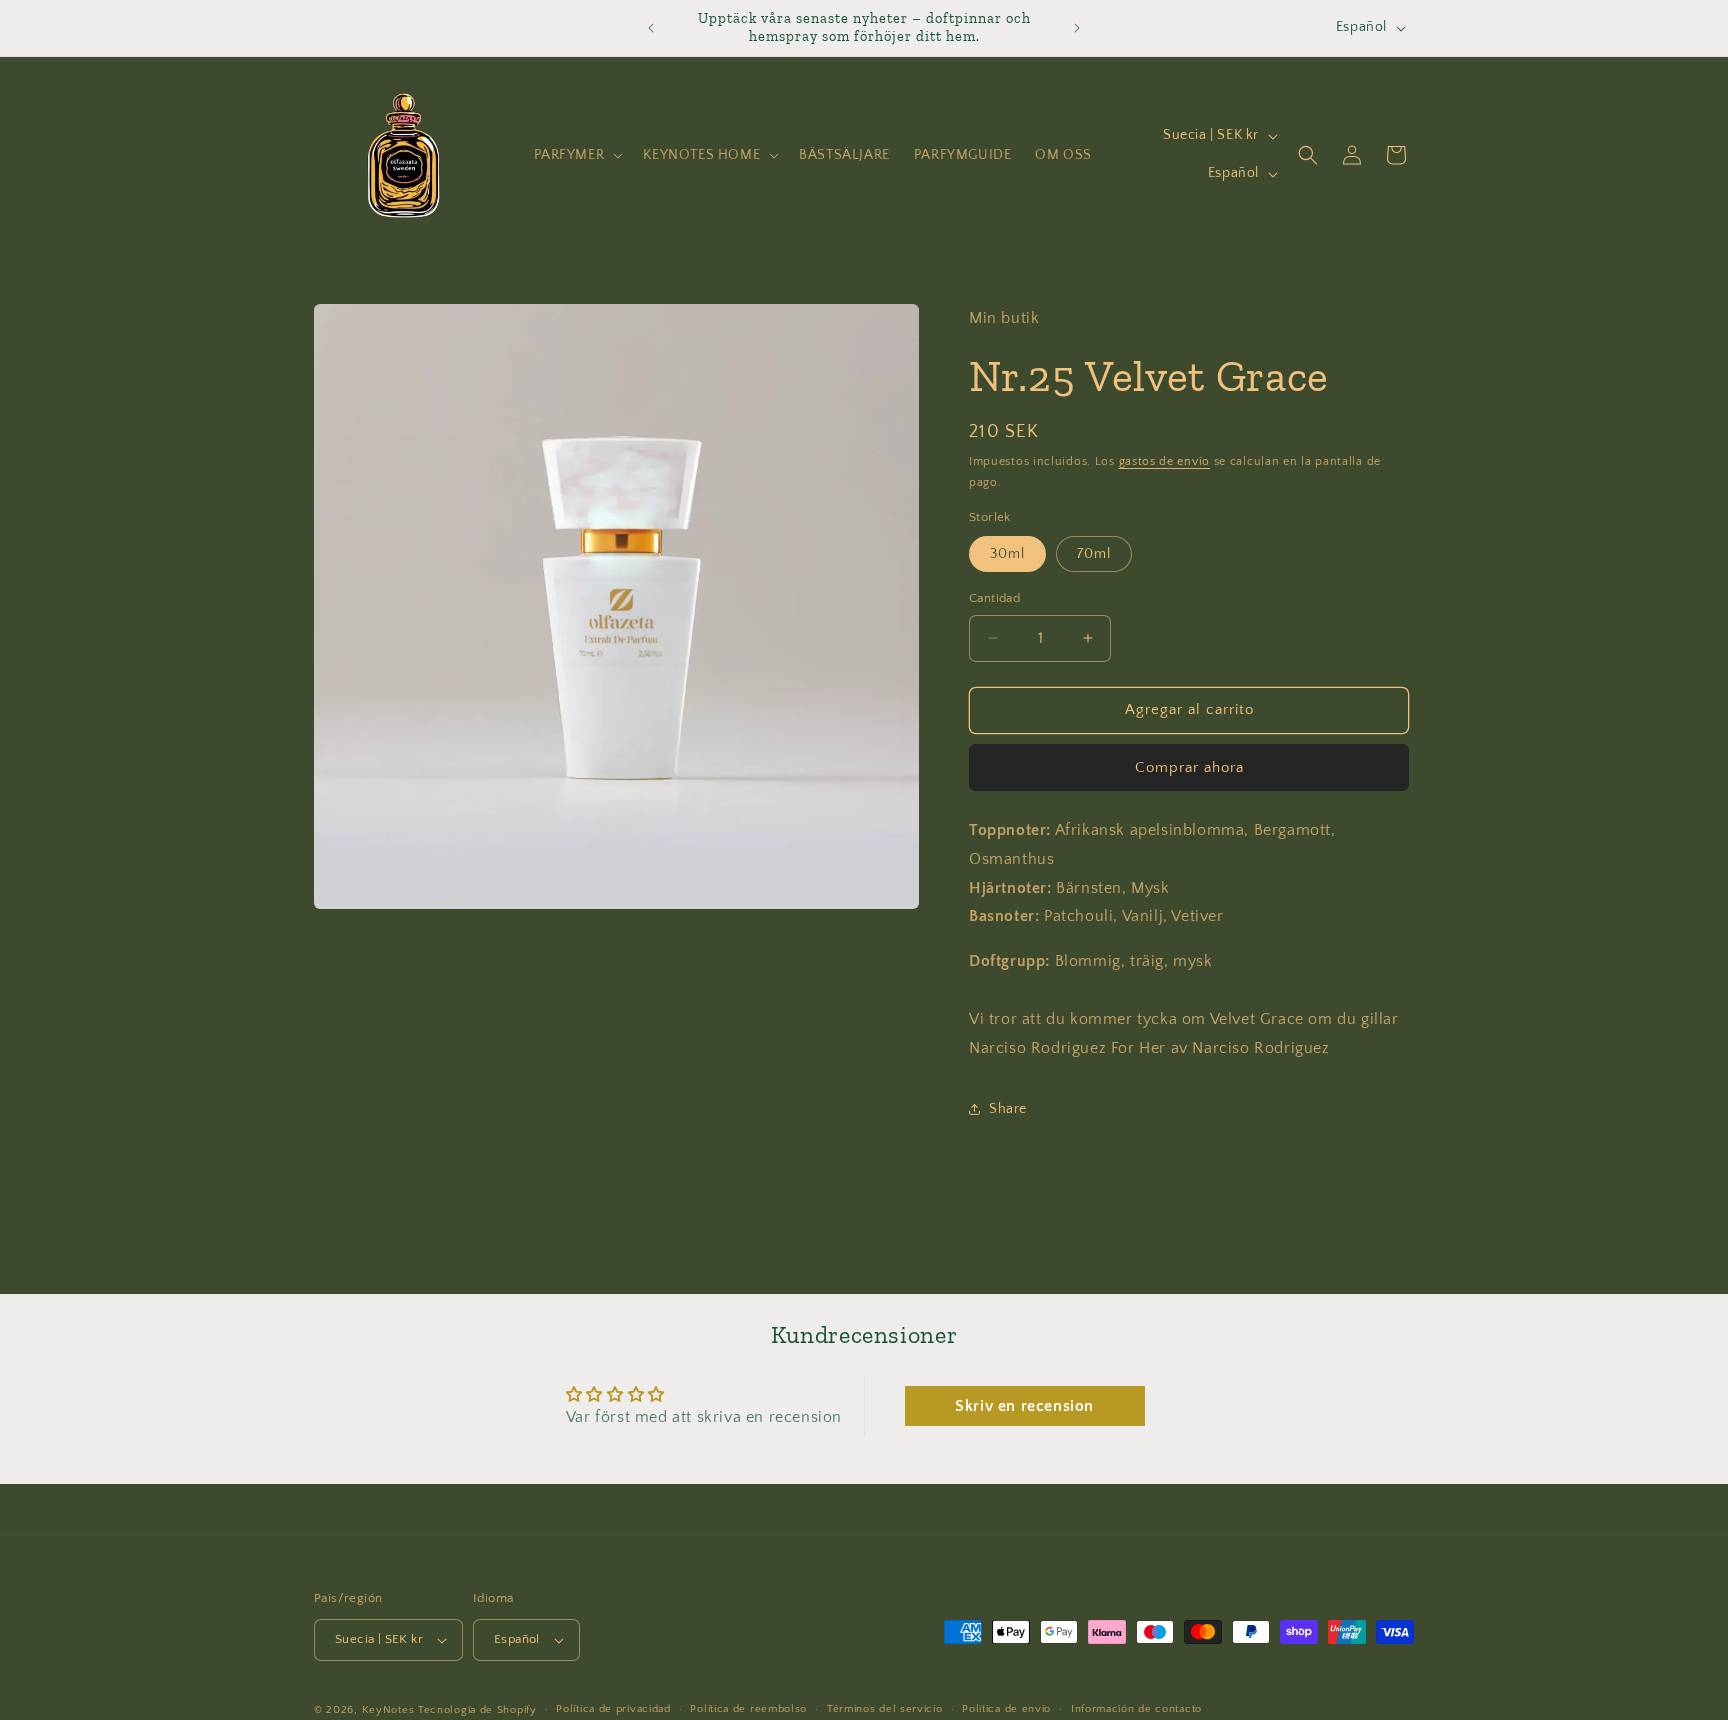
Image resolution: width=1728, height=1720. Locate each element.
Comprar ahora (1189, 767)
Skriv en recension (1024, 1406)
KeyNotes (388, 1710)
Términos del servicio (885, 1709)
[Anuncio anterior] (651, 28)
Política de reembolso (748, 1709)
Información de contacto (1136, 1709)
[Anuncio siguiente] (1077, 28)
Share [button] (1008, 1109)
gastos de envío (1165, 461)
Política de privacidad (613, 1709)
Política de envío (1006, 1709)
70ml (1094, 554)
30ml (1007, 554)
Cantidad (994, 598)
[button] (577, 155)
